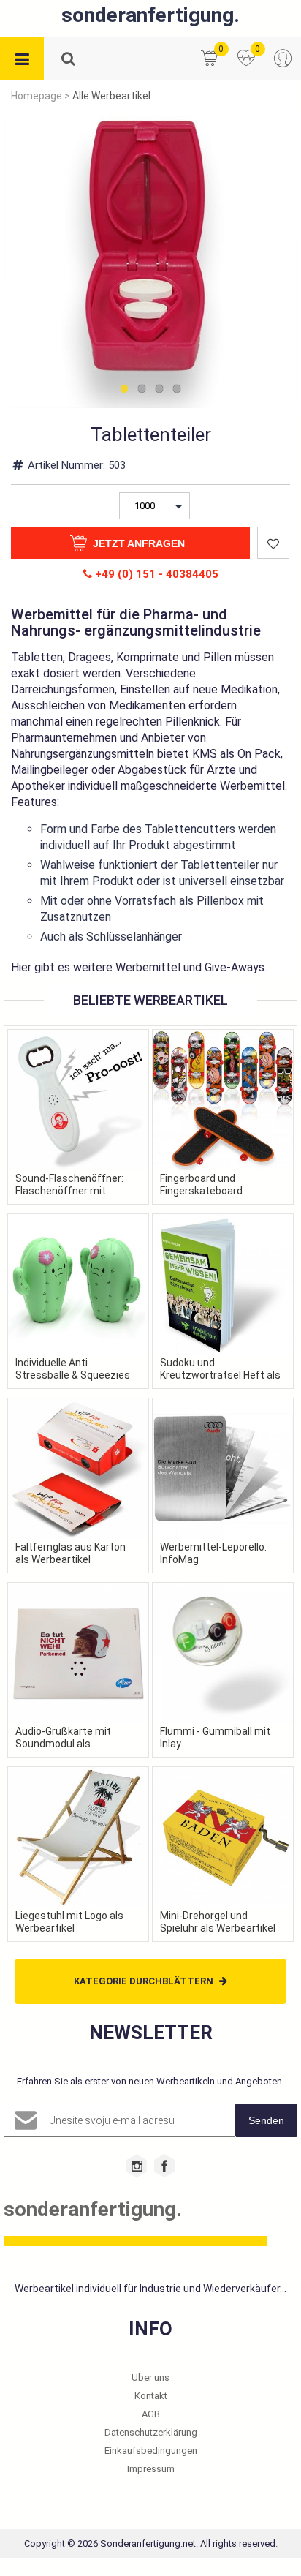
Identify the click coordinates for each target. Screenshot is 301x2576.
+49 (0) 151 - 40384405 (155, 574)
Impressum (151, 2469)
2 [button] (142, 390)
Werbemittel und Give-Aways (190, 967)
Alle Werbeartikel (111, 96)
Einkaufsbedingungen (151, 2451)
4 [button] (177, 390)
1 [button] (124, 390)
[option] (150, 262)
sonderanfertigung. (150, 15)
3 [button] (159, 390)
